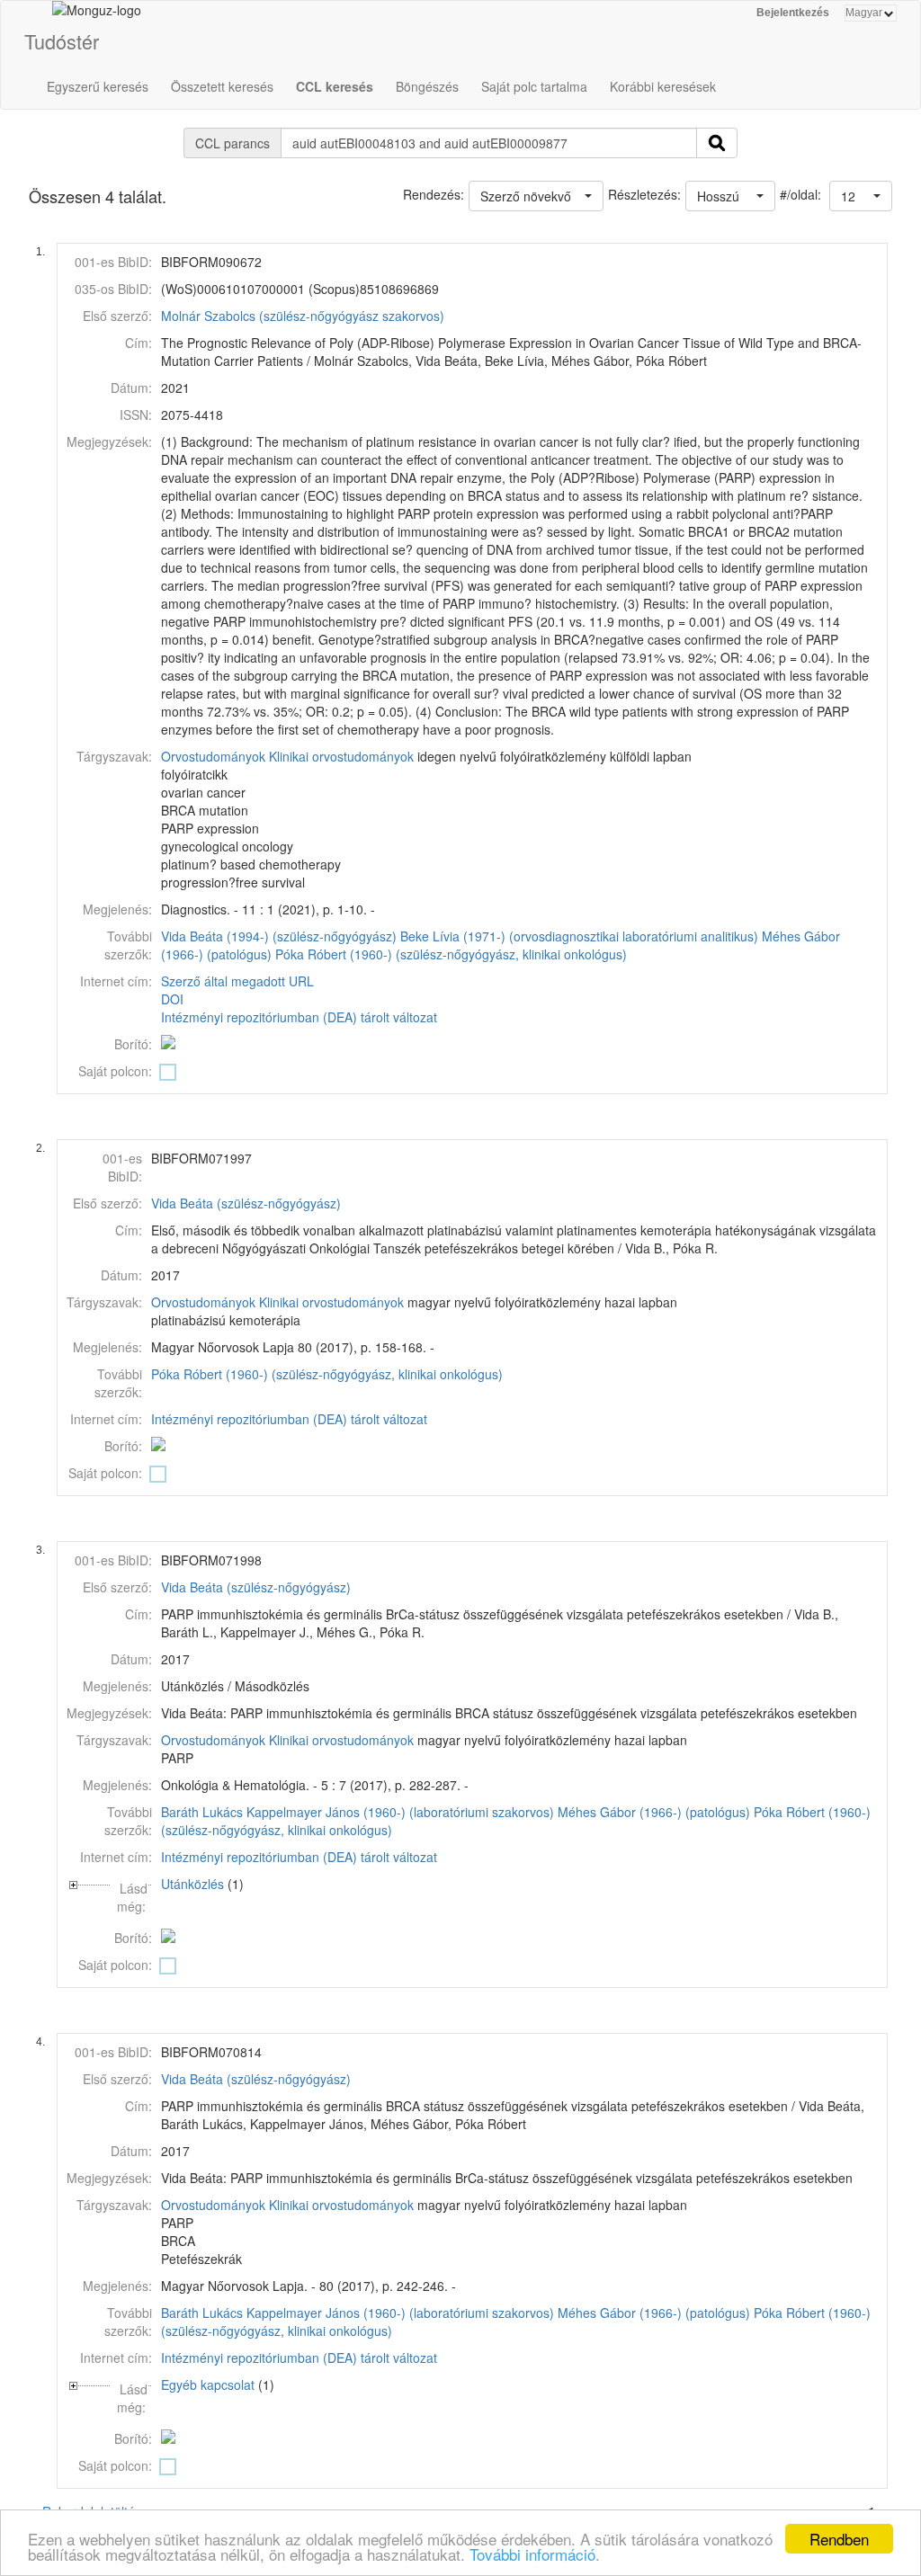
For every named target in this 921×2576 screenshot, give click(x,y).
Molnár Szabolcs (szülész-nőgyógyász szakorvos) (303, 316)
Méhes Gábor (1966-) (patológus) (654, 1812)
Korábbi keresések (663, 86)
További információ (532, 2554)
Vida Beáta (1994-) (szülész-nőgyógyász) (279, 936)
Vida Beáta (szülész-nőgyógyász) (246, 1203)
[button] (861, 196)
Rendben (839, 2539)
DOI (172, 999)
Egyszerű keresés (98, 86)
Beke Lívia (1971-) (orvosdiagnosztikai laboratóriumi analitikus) (579, 936)
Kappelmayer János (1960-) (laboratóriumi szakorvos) (400, 1812)
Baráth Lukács (202, 1812)
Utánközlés (192, 1884)
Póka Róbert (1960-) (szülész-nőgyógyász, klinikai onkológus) (451, 954)
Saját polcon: (115, 1071)
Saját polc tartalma (534, 86)
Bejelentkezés (793, 13)
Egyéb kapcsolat (208, 2384)
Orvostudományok (213, 756)
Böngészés (427, 86)
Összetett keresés (222, 86)
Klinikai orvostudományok (341, 756)
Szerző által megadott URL (237, 981)
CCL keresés (335, 86)
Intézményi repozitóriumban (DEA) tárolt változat (299, 1017)
